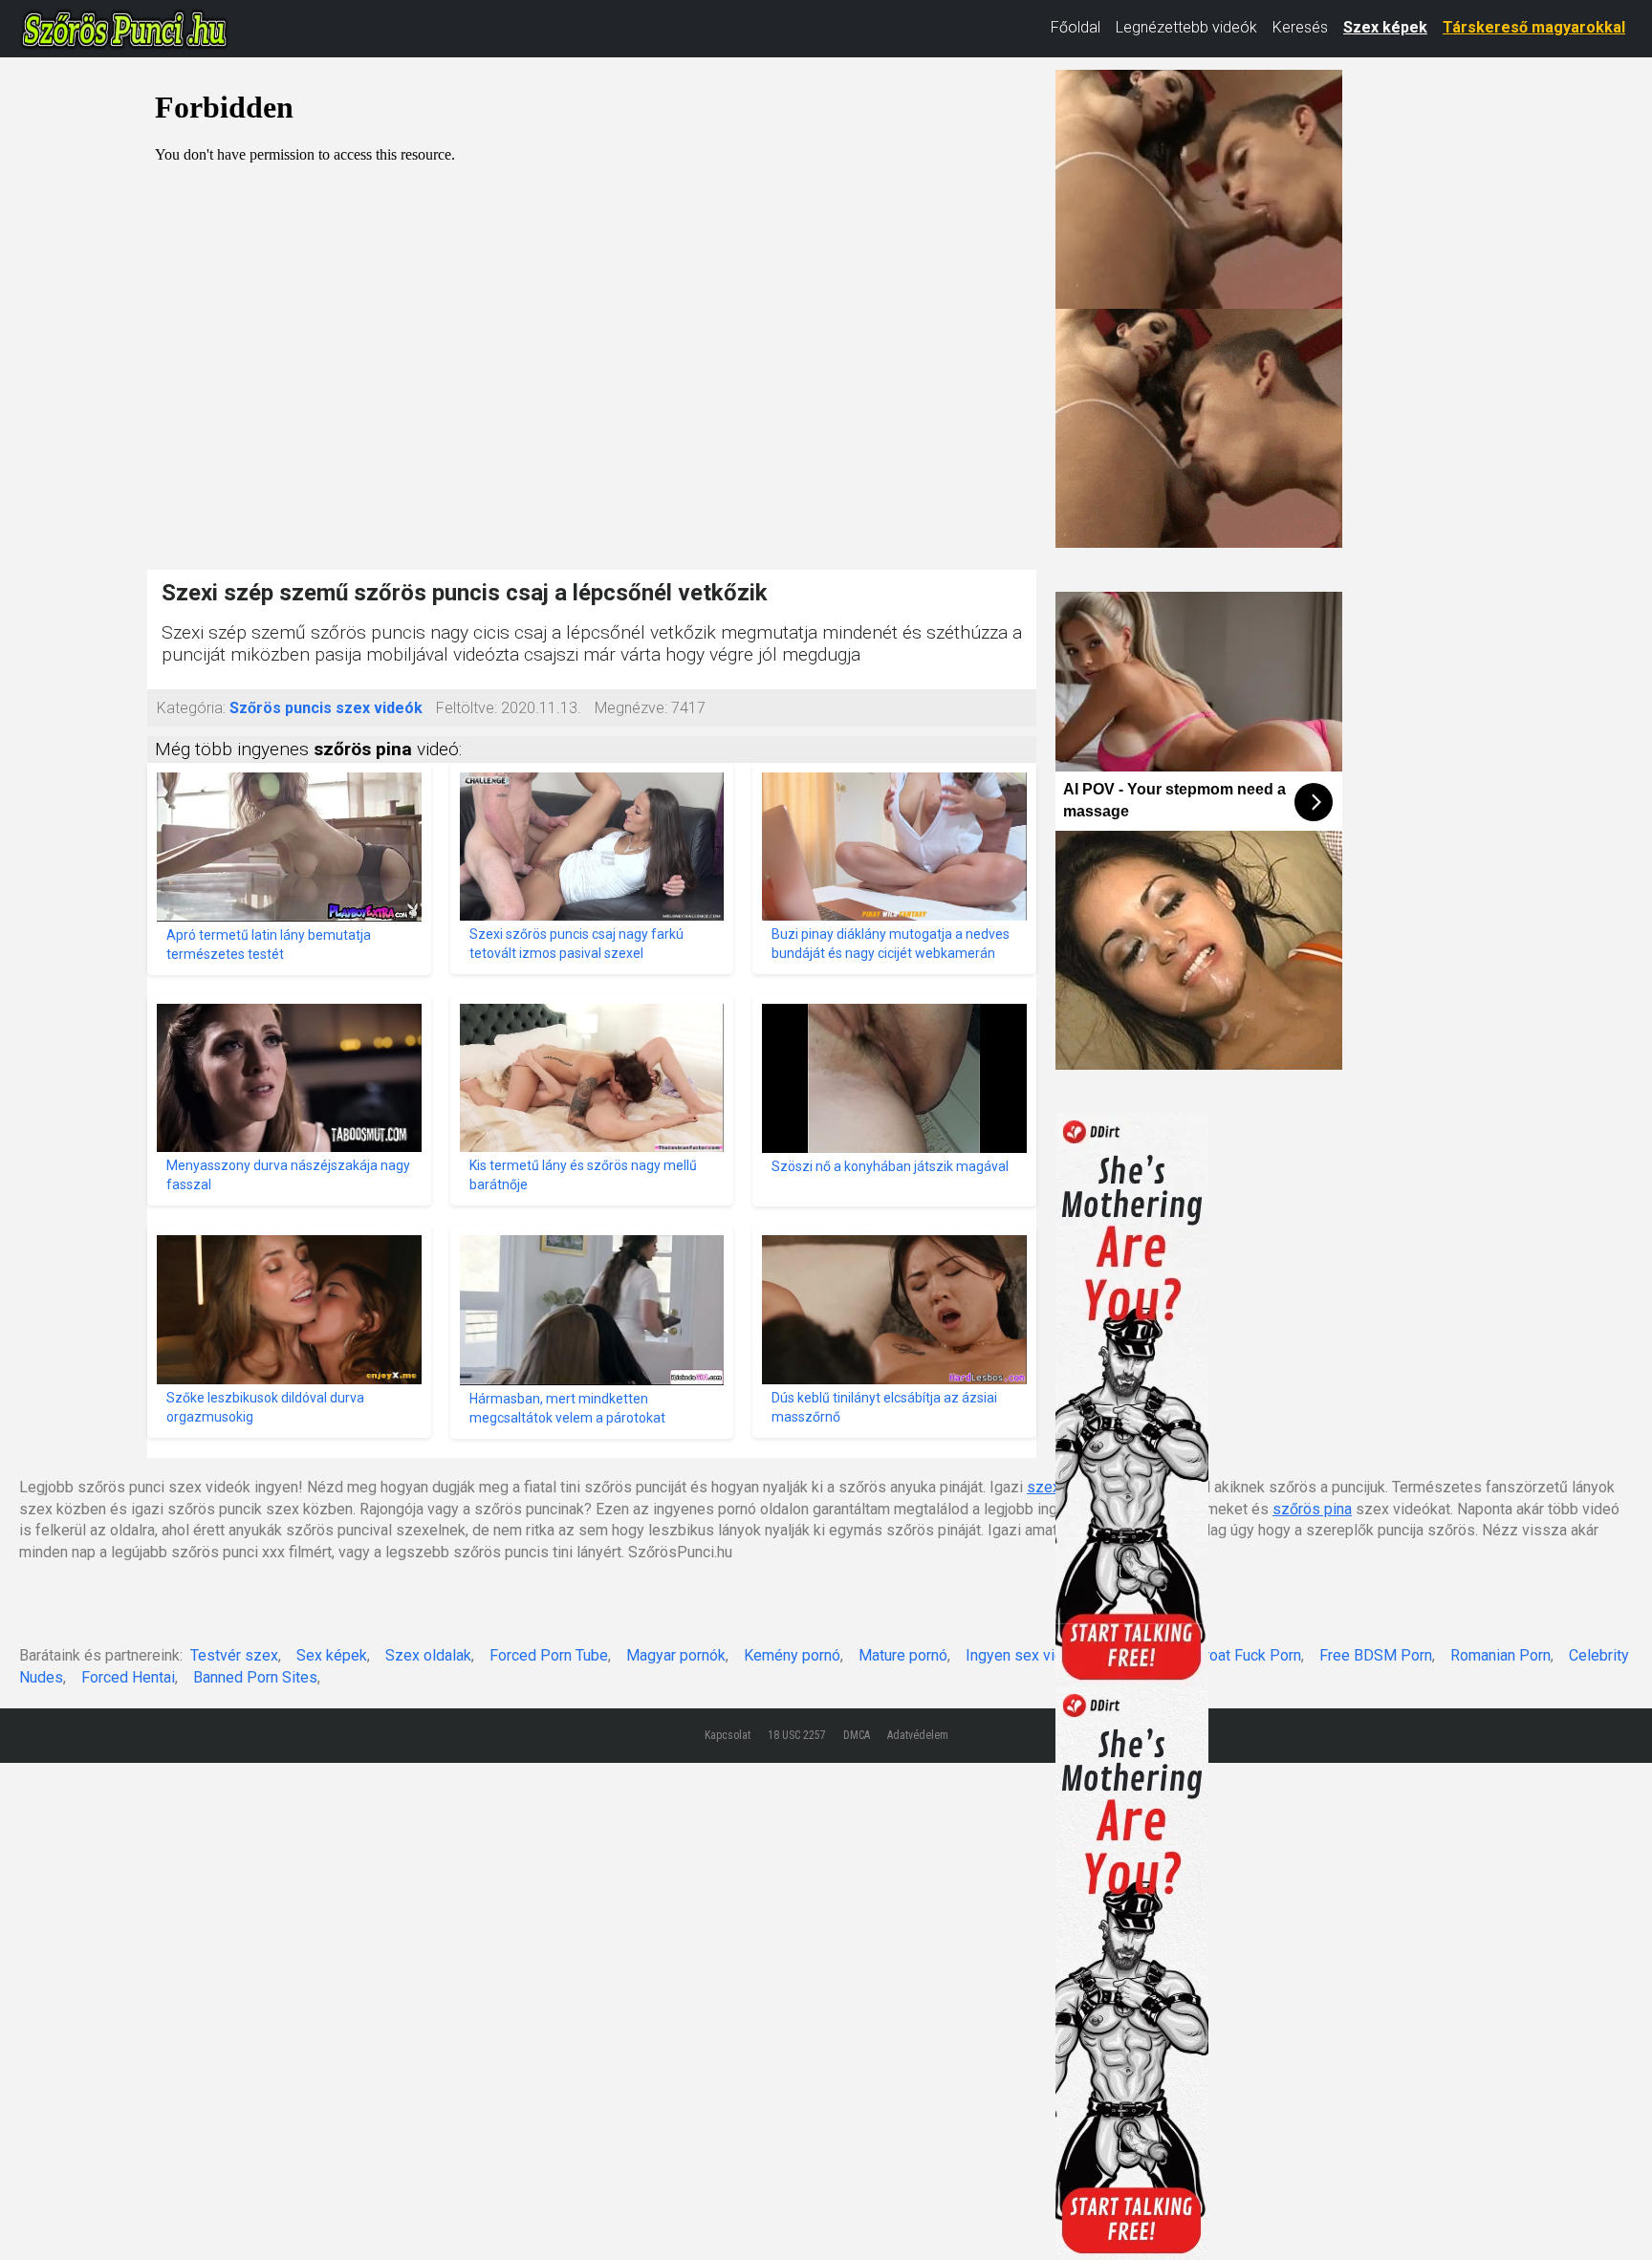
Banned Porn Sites (255, 1677)
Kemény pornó (792, 1655)
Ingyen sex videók (1027, 1655)
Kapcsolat (728, 1735)
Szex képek (1385, 27)
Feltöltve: (467, 708)
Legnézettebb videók (1186, 27)
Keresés (1300, 27)
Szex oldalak (428, 1655)
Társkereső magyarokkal (1534, 27)
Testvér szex (234, 1655)
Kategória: (191, 708)
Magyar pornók (676, 1655)
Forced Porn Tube (549, 1655)
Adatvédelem (918, 1735)
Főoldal (1076, 27)
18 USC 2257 (797, 1735)
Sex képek (332, 1655)
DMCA (857, 1735)
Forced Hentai (128, 1677)
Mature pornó (903, 1655)
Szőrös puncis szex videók (326, 708)
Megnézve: (631, 708)
